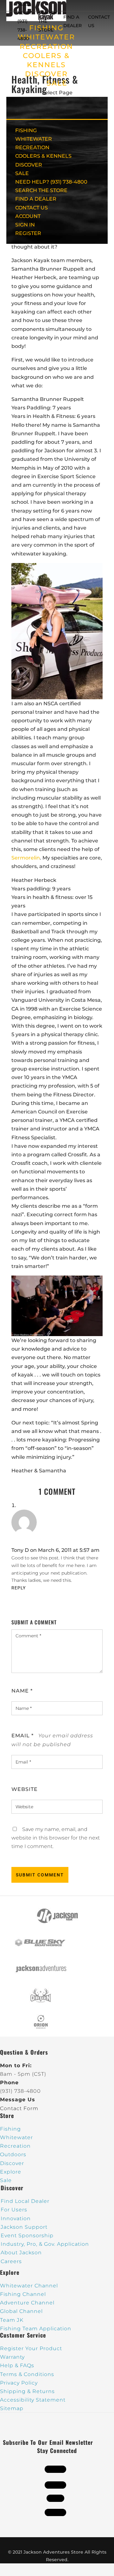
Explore (11, 2172)
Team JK (12, 2320)
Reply (19, 1588)
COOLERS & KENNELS (43, 156)
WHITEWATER (34, 139)
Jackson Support (24, 2227)
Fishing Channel (23, 2294)
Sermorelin (26, 858)
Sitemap (12, 2408)
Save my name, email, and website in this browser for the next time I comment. (56, 1838)
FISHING (26, 130)
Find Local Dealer (25, 2201)
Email (22, 1736)
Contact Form (19, 2108)
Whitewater (16, 2137)
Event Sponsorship (27, 2236)
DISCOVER (46, 74)
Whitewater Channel (29, 2286)
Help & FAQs (17, 2365)
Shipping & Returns (27, 2391)
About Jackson (21, 2253)
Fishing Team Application (36, 2329)
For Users (14, 2210)
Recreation (15, 2146)
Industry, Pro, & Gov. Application (45, 2244)
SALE (57, 83)
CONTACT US (32, 208)
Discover (12, 2163)
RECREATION (46, 47)
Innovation (16, 2218)
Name (22, 1691)
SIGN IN (25, 225)
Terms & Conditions (27, 2374)
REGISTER (28, 233)
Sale (6, 2180)
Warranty (12, 2357)
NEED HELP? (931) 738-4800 (25, 21)
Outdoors (13, 2154)
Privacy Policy (19, 2383)
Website (25, 1789)
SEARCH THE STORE (41, 190)
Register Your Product (31, 2348)
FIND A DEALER (36, 199)
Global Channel (21, 2311)
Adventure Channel (27, 2303)
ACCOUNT (28, 216)
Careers (11, 2261)
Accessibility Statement (33, 2400)
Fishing (10, 2129)
